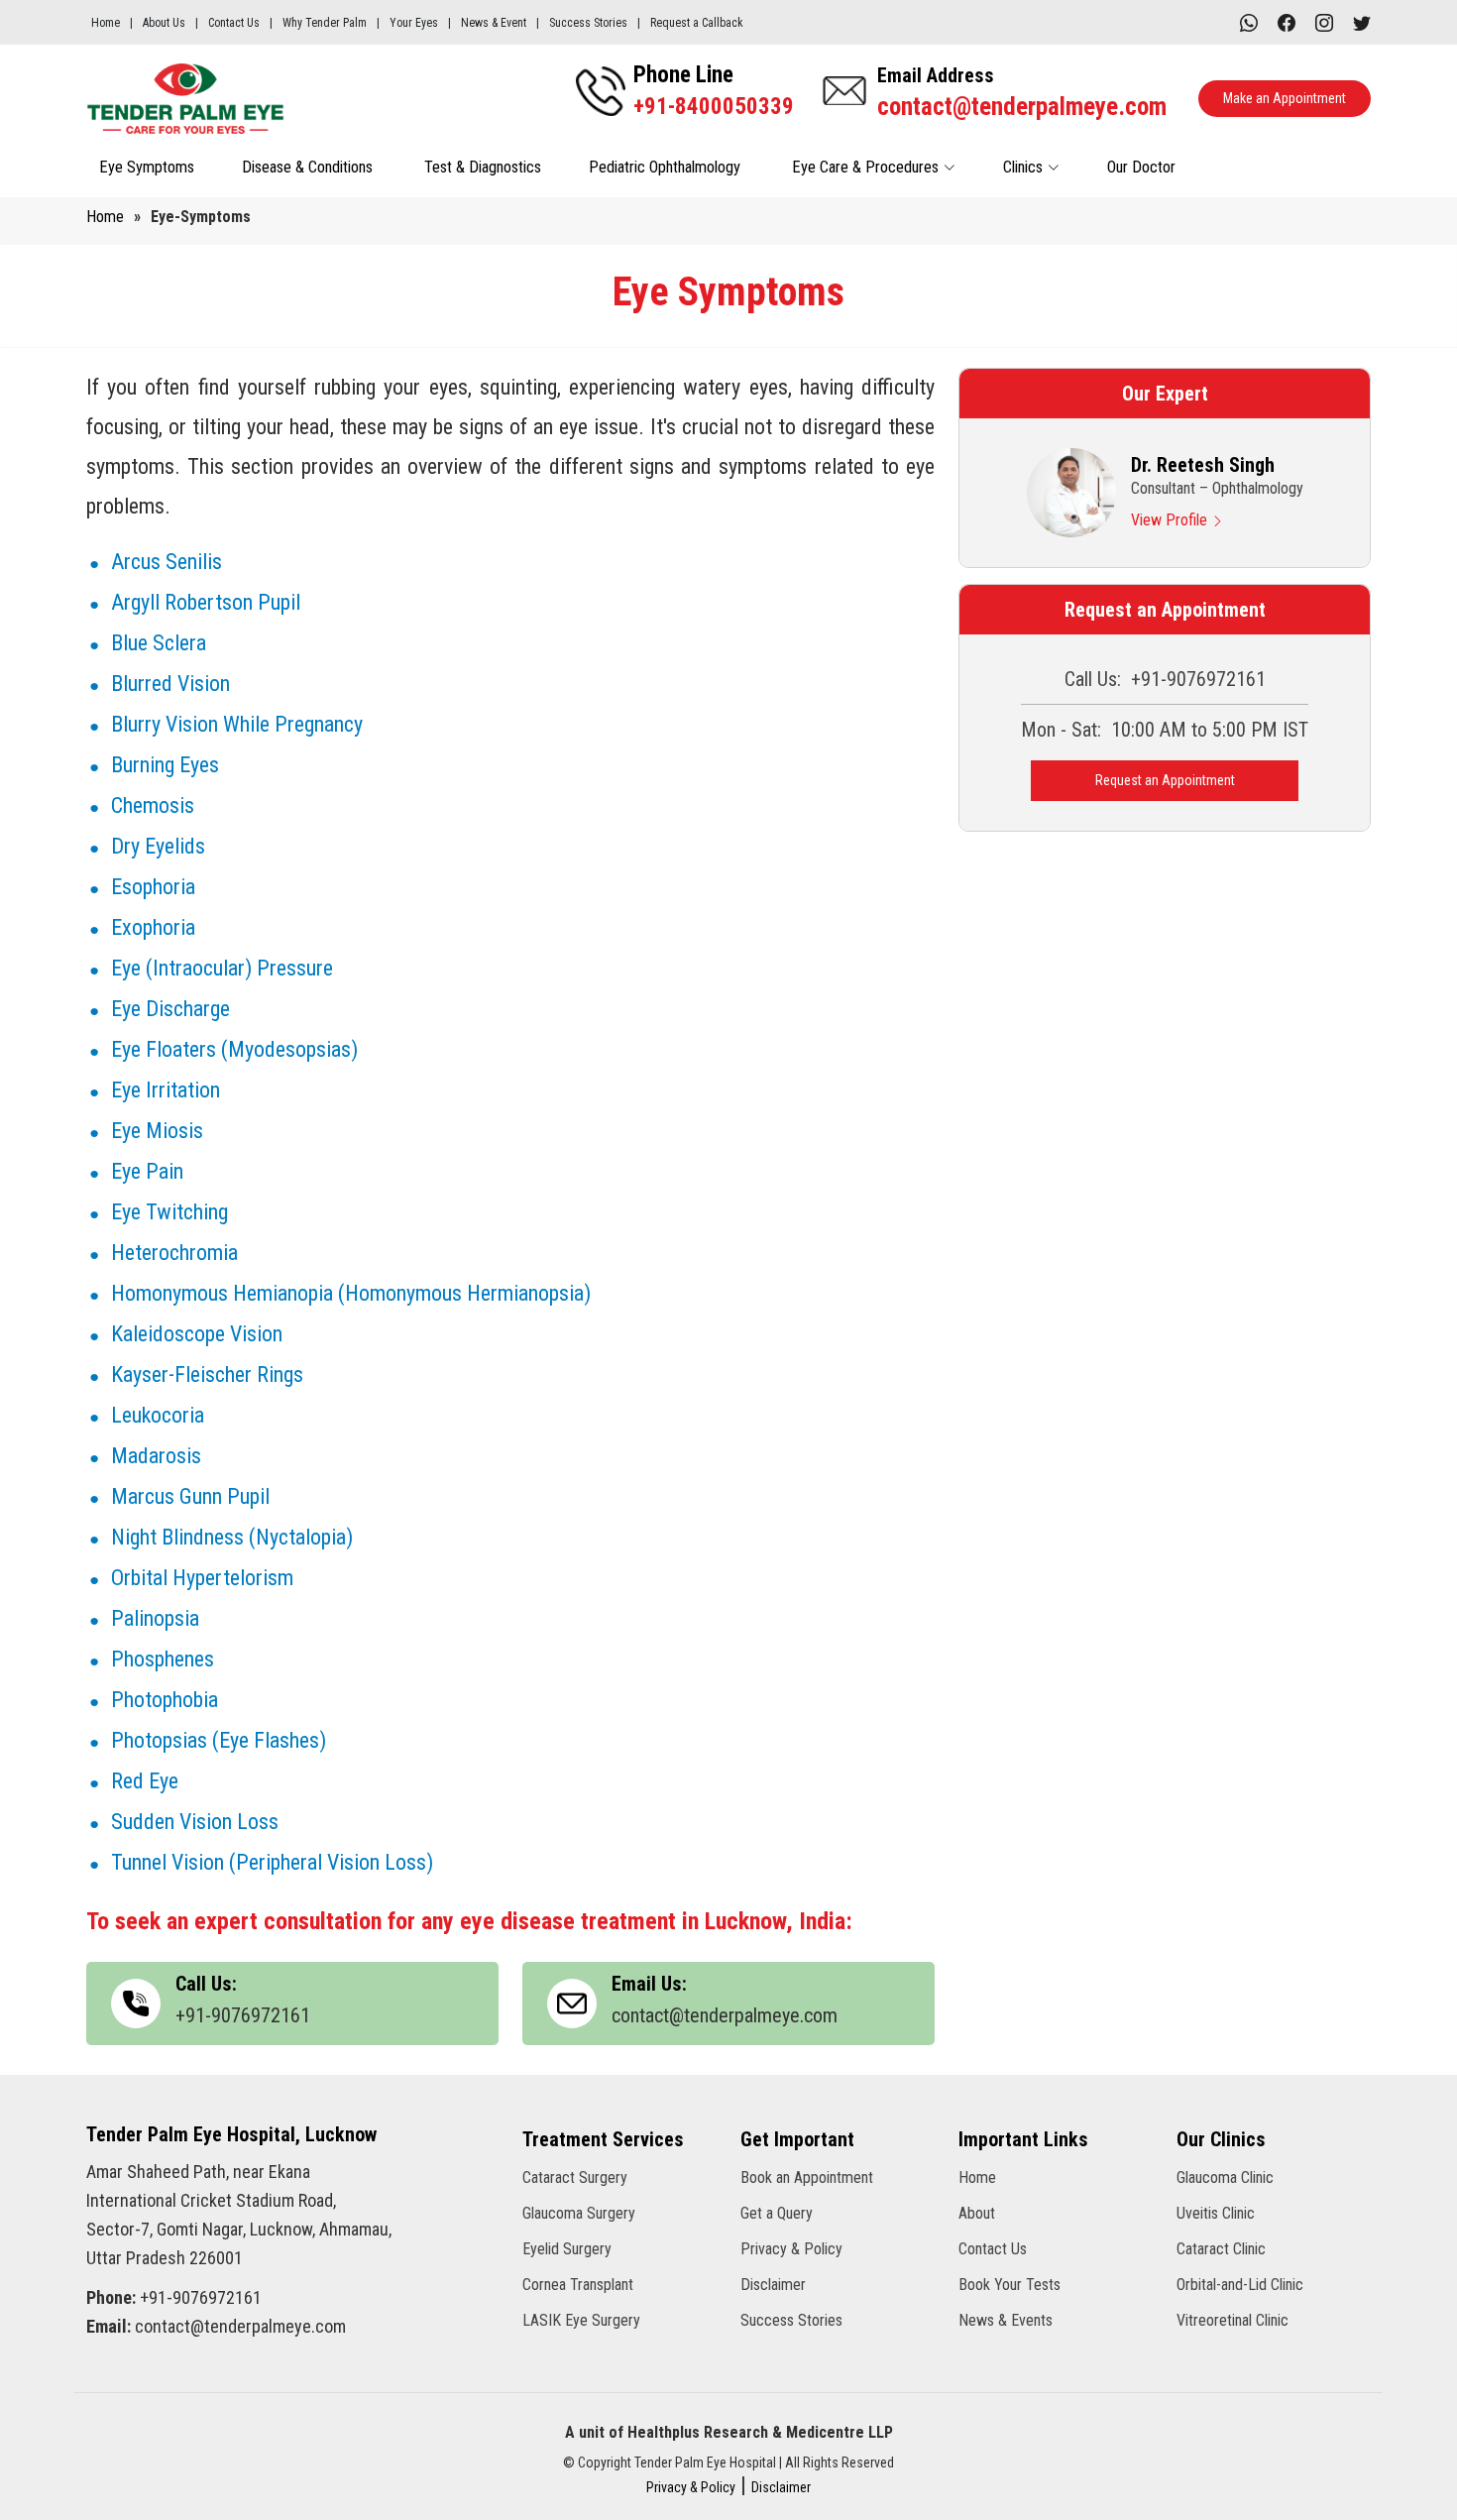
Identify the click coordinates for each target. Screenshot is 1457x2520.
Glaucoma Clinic (1225, 2178)
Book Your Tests (1009, 2285)
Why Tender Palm (325, 23)
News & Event (494, 23)
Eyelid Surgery (567, 2249)
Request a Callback (697, 23)
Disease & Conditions (309, 167)
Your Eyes (414, 23)
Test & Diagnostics (483, 167)
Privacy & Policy (791, 2249)
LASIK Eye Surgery (581, 2321)
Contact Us (234, 23)
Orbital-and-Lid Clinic (1240, 2285)
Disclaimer (773, 2285)
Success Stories (588, 23)
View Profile (1171, 520)
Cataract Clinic (1221, 2249)
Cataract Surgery (575, 2178)
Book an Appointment (807, 2178)
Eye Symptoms (147, 167)
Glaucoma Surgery (579, 2214)
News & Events (1006, 2321)
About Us (164, 23)
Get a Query (777, 2214)
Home (106, 23)
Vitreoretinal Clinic (1233, 2321)
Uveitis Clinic (1216, 2214)
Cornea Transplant (578, 2285)
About (977, 2214)
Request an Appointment (1165, 780)
